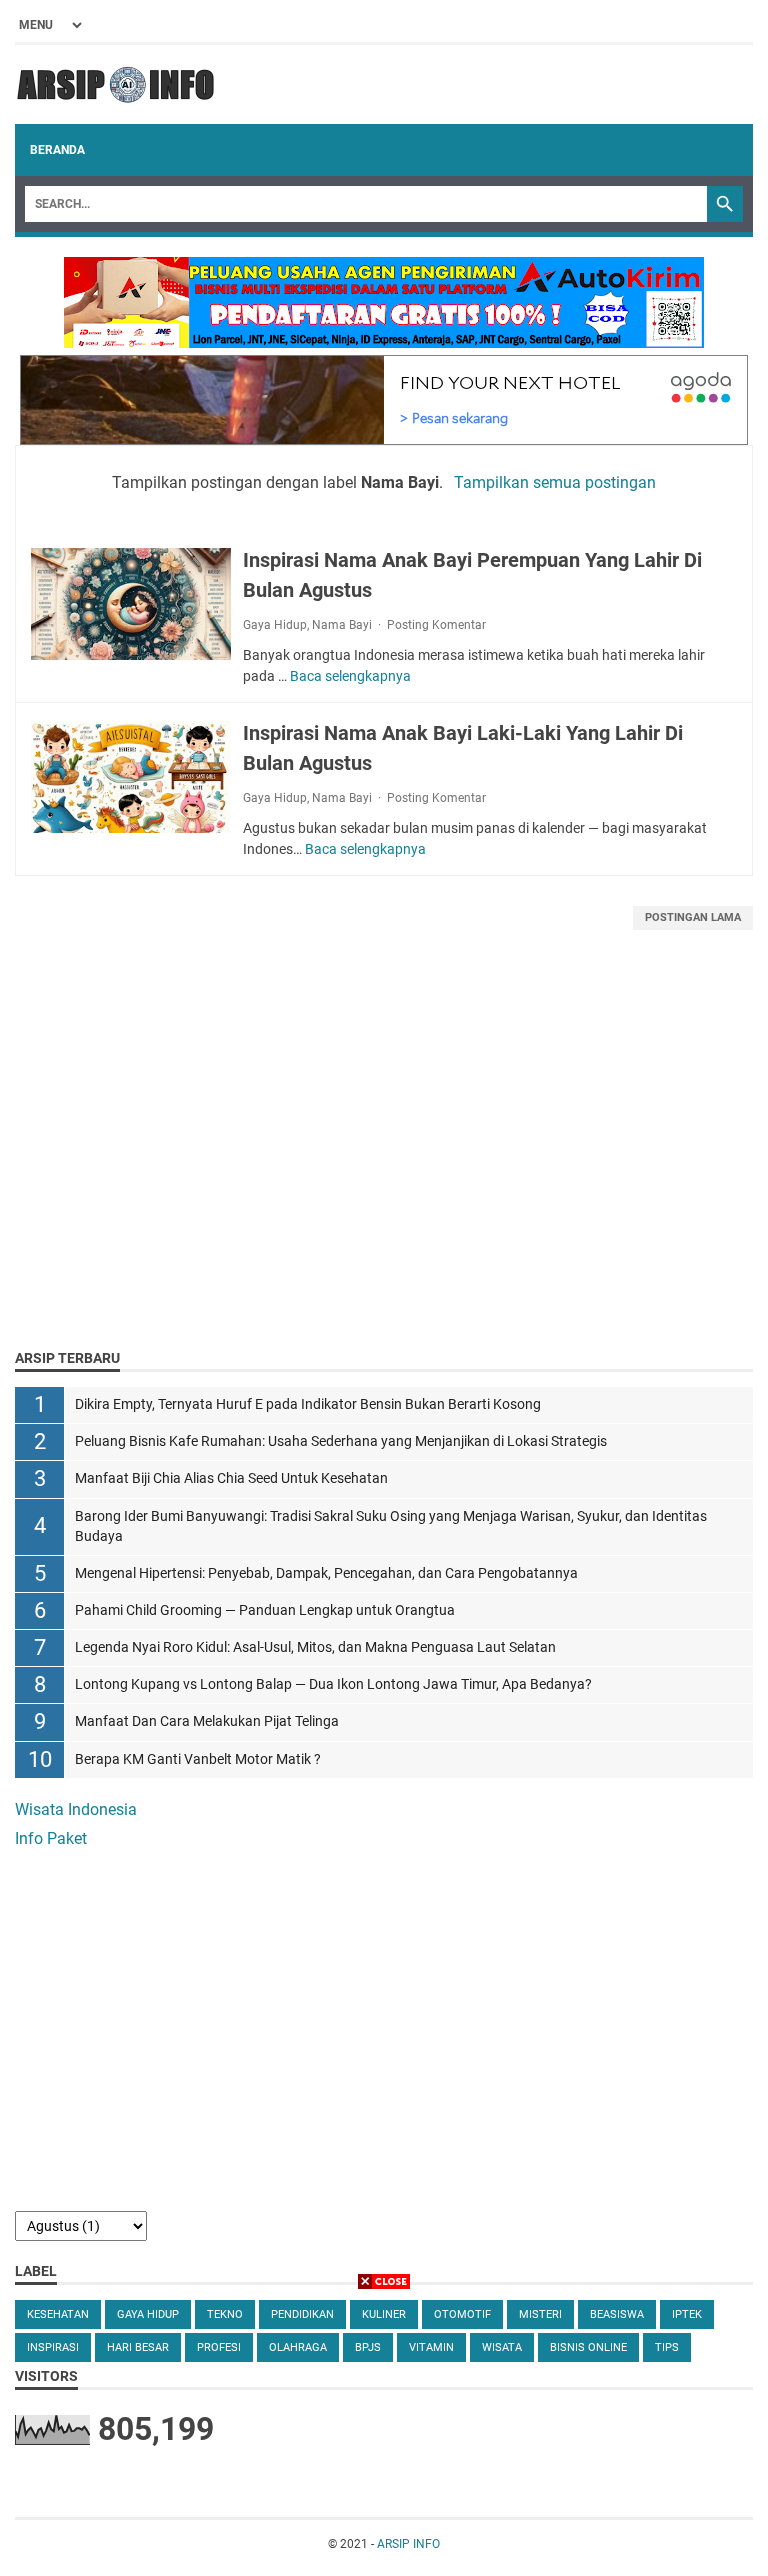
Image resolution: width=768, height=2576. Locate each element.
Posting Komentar (436, 625)
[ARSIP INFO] (115, 84)
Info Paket (51, 1838)
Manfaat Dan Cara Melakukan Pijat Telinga (207, 1721)
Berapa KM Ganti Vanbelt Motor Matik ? (198, 1759)
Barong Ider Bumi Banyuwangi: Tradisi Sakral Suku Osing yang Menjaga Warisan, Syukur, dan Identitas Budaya (391, 1526)
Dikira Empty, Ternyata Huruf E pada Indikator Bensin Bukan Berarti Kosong (308, 1404)
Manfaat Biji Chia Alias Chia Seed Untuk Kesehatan (231, 1478)
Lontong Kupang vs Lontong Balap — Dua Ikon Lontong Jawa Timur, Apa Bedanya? (333, 1684)
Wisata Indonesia (76, 1809)
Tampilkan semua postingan (554, 482)
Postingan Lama (693, 917)
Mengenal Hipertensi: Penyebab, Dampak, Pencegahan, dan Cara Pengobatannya (326, 1573)
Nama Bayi (342, 625)
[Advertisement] (384, 1164)
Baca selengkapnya (350, 676)
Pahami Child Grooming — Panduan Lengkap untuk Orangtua (265, 1610)
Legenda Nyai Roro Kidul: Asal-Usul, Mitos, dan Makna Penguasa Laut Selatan (315, 1647)
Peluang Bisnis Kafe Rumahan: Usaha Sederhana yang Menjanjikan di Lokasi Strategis (341, 1441)
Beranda (57, 150)
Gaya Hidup (275, 625)
